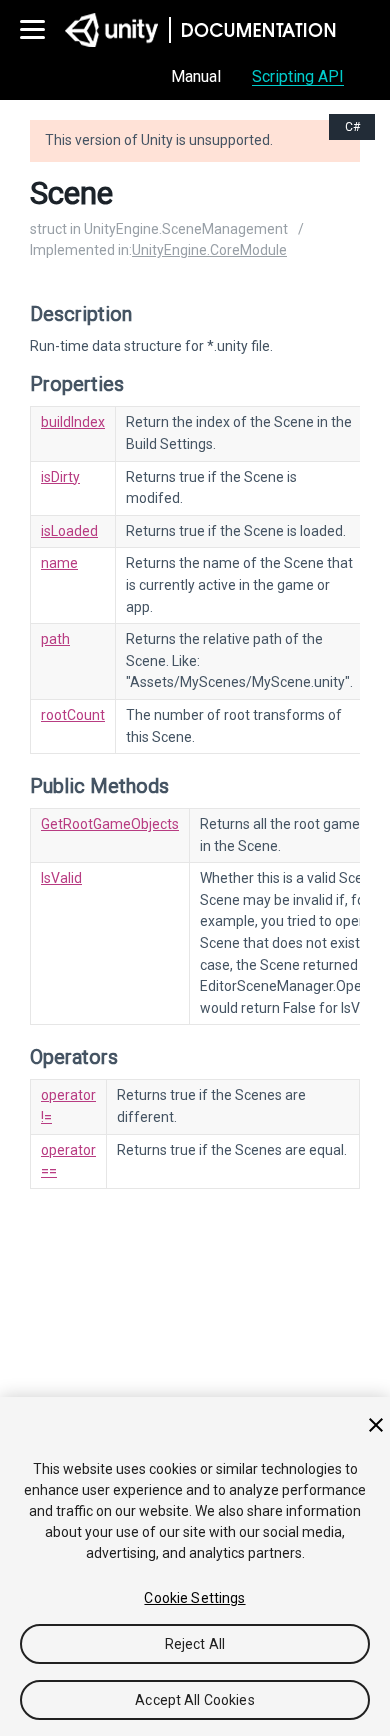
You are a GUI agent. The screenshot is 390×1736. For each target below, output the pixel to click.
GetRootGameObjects (110, 824)
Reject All (195, 1644)
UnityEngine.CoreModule (209, 250)
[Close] (376, 1425)
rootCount (73, 715)
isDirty (60, 477)
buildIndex (73, 422)
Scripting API (298, 76)
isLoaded (69, 531)
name (59, 563)
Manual (196, 76)
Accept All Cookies (195, 1700)
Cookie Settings (194, 1598)
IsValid (61, 878)
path (55, 639)
